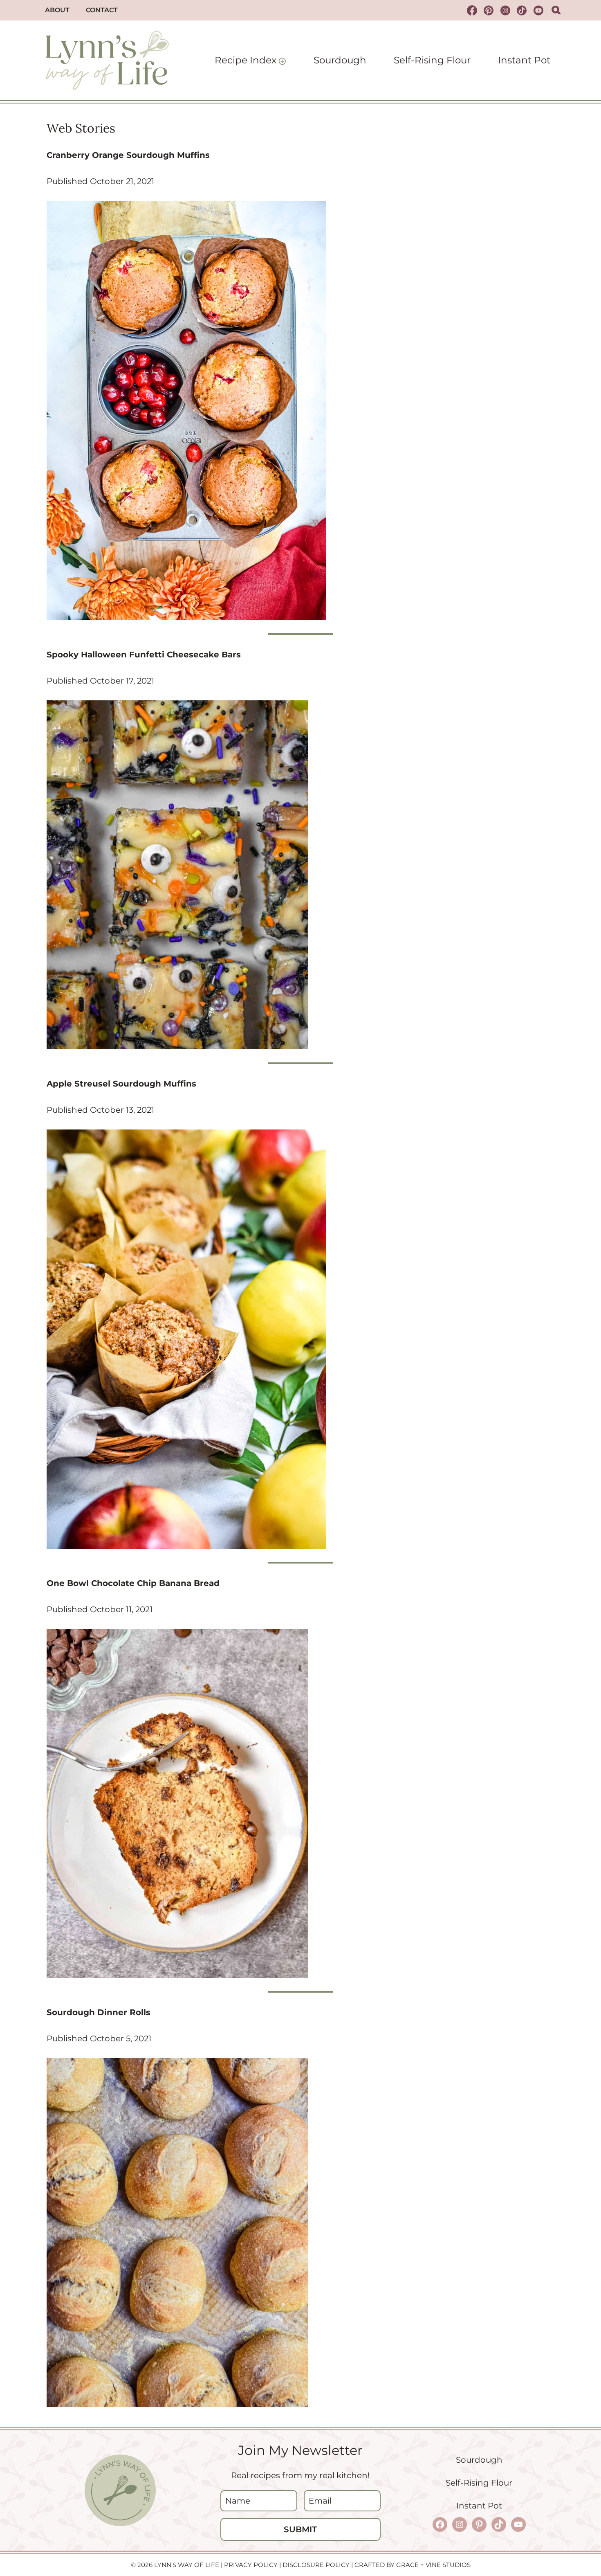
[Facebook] (472, 10)
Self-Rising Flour (432, 60)
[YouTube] (538, 10)
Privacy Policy (251, 2565)
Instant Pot (524, 60)
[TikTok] (522, 10)
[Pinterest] (489, 10)
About (57, 10)
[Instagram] (505, 10)
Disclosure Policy (316, 2565)
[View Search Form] (556, 10)
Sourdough (340, 60)
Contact (102, 10)
